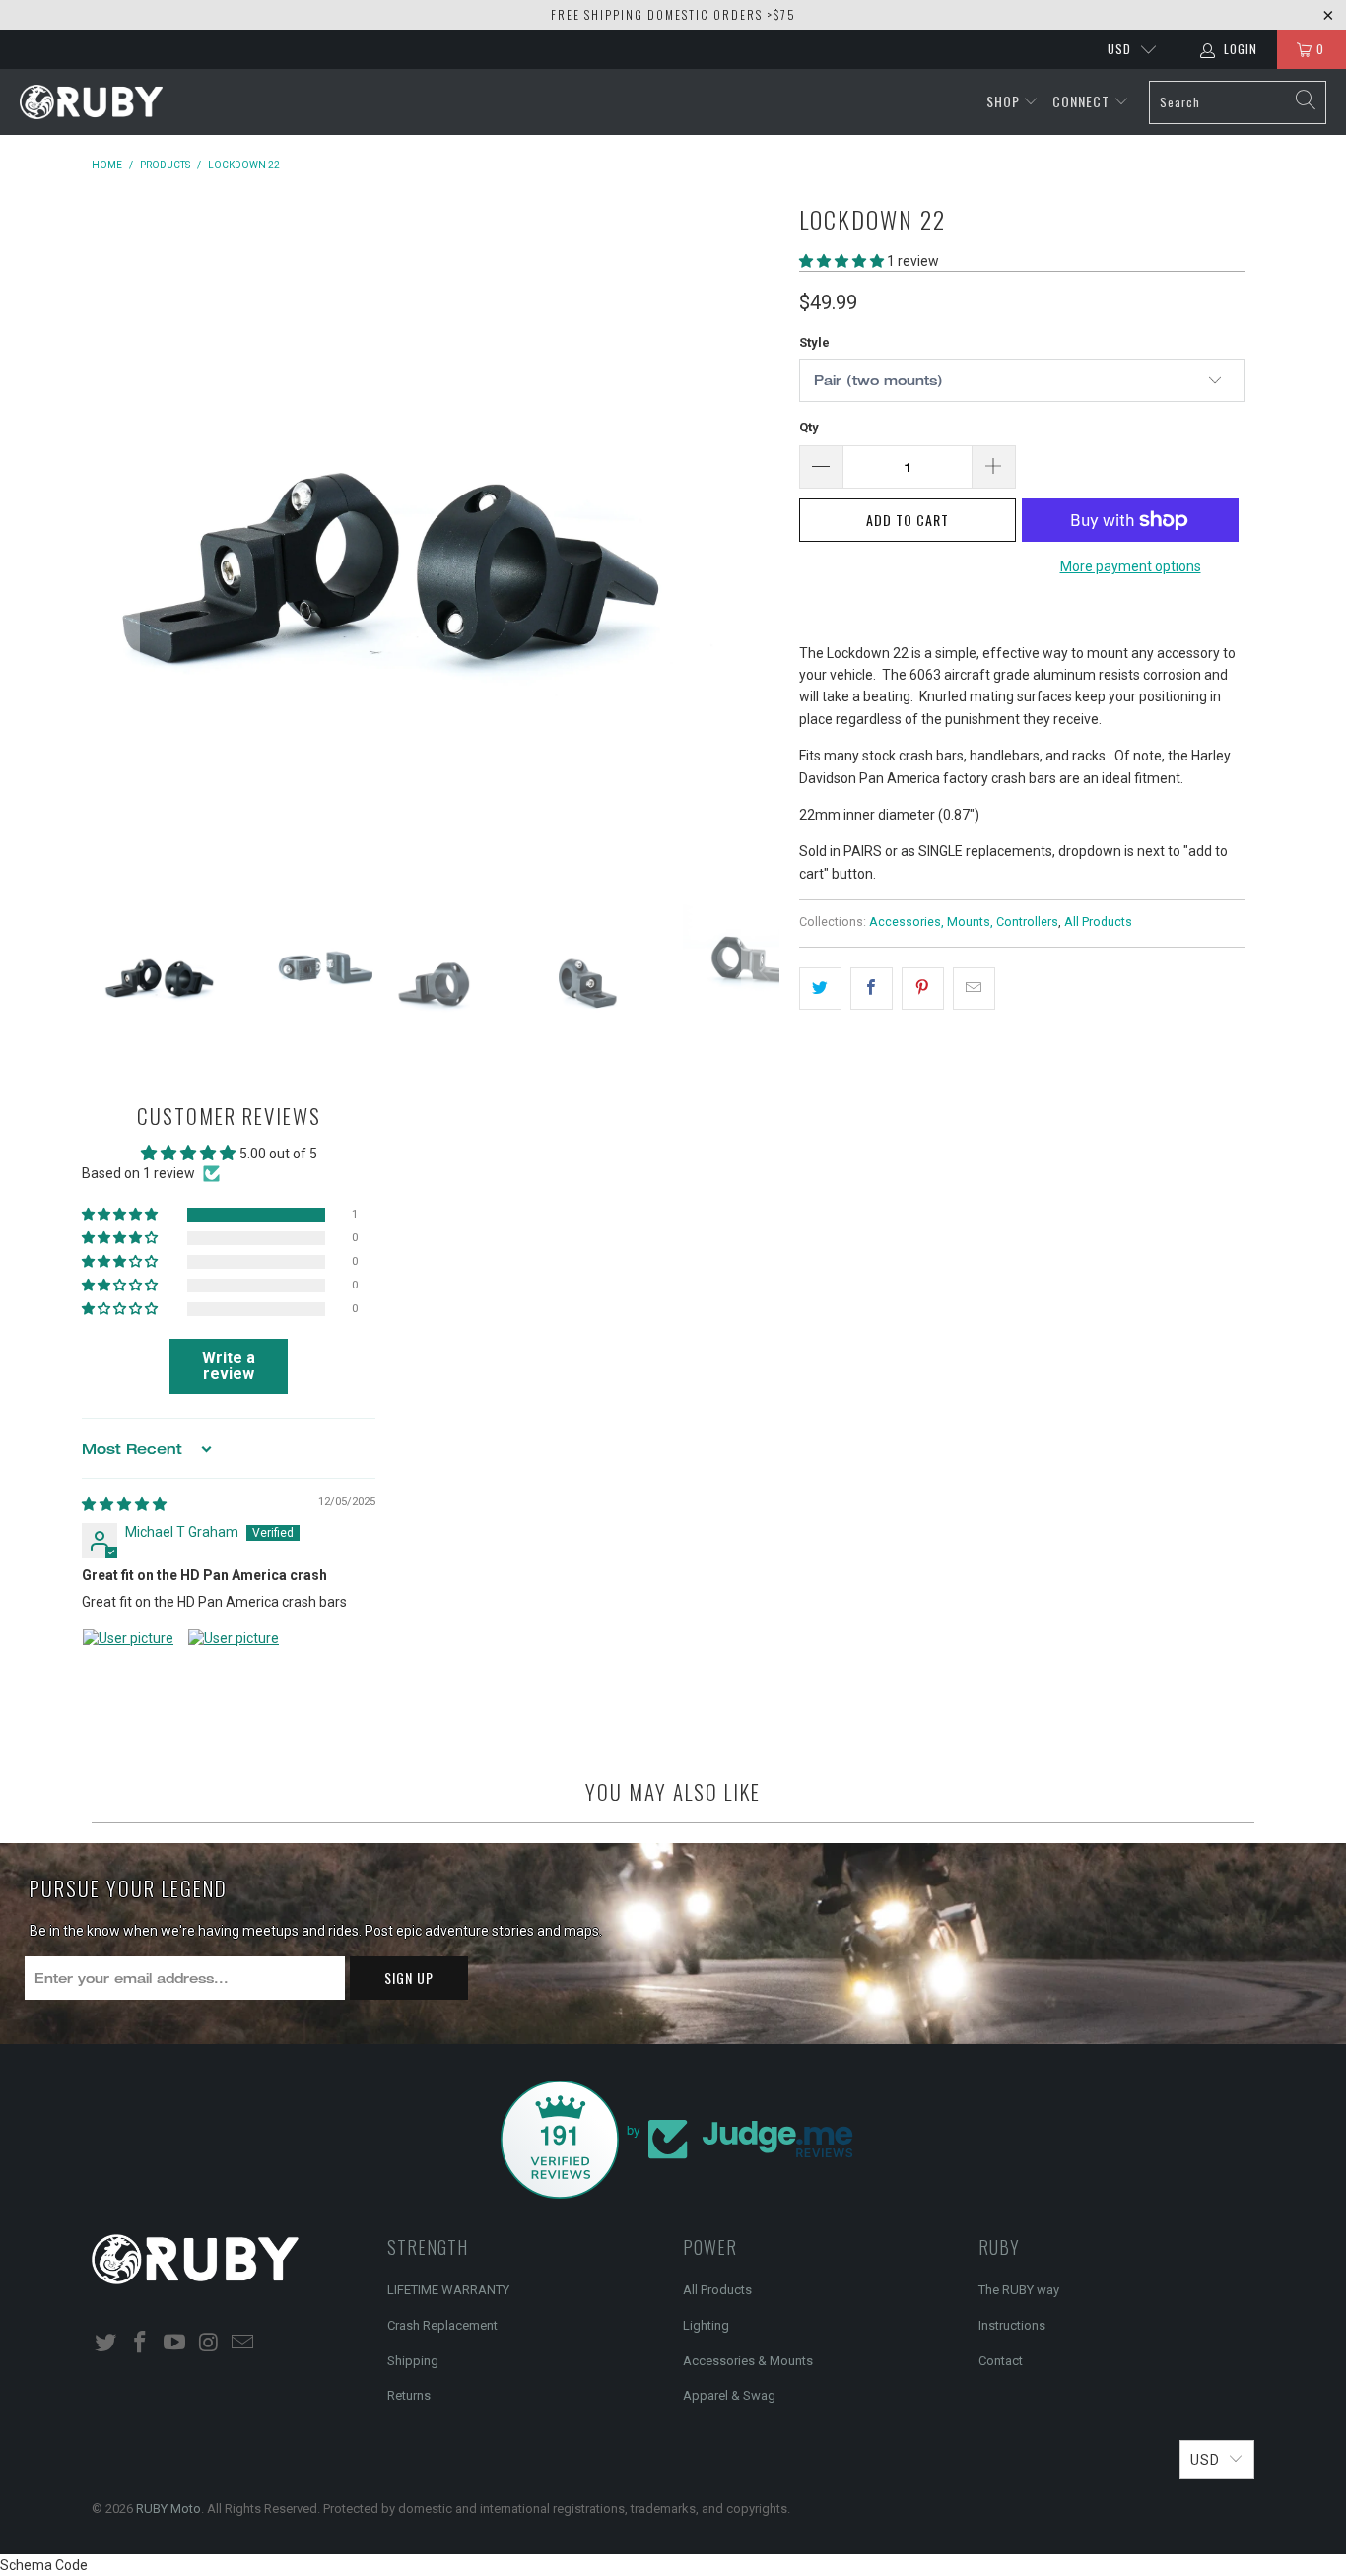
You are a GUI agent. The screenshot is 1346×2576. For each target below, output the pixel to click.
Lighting (706, 2325)
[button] (841, 261)
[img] (124, 1504)
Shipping (413, 2361)
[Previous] (120, 536)
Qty (809, 427)
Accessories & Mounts (748, 2361)
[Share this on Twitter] (820, 988)
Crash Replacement (442, 2325)
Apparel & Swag (729, 2395)
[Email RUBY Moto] (243, 2344)
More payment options (1131, 566)
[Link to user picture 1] (129, 1676)
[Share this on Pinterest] (923, 988)
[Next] (761, 536)
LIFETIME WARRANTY (448, 2290)
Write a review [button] (229, 1366)
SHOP (1005, 101)
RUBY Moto (168, 2509)
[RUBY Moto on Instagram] (209, 2344)
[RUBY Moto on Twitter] (106, 2344)
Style (814, 342)
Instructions (1012, 2325)
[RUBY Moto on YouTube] (174, 2344)
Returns (409, 2395)
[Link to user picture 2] (235, 1676)
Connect (1083, 101)
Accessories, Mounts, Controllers (964, 922)
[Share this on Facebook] (872, 988)
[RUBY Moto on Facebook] (141, 2344)
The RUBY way (1019, 2290)
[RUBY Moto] (91, 102)
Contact (1001, 2361)
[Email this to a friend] (974, 988)
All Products (1098, 922)
